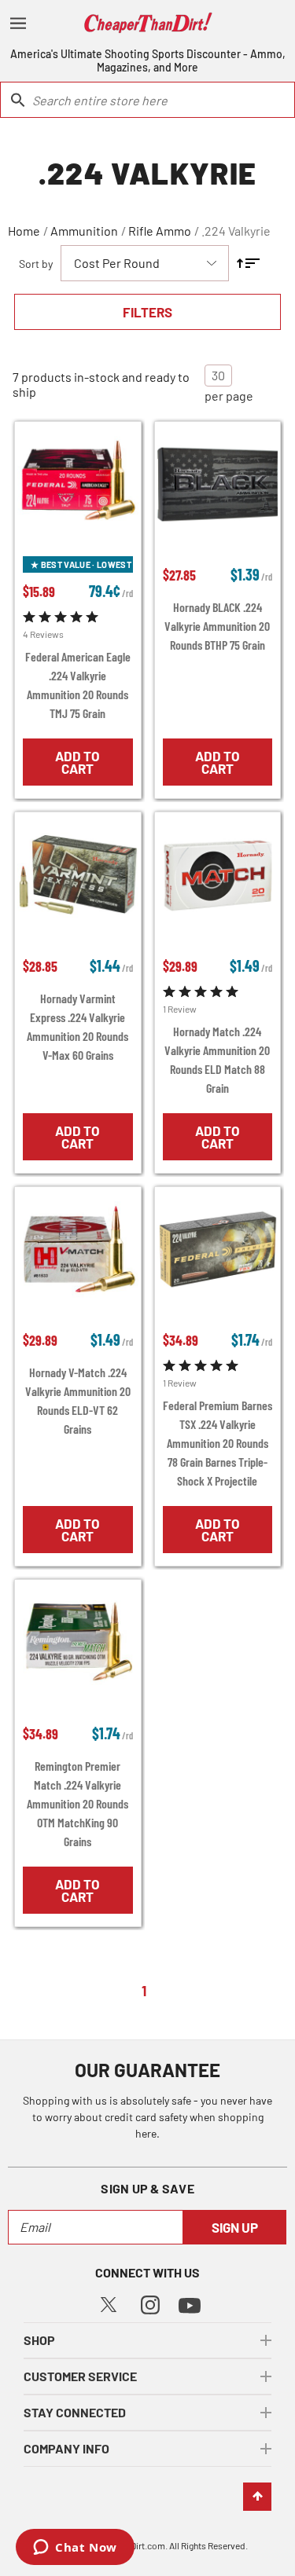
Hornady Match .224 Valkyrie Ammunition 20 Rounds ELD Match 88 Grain (217, 1059)
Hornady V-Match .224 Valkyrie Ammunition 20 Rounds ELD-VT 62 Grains (78, 1400)
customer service (80, 2376)
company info (66, 2448)
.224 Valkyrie (236, 231)
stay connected (75, 2412)
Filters (147, 312)
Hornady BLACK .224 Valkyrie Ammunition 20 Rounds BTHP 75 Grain (217, 626)
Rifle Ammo (160, 231)
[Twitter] (109, 2303)
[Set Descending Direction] (248, 263)
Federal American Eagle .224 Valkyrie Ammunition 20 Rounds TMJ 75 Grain (78, 685)
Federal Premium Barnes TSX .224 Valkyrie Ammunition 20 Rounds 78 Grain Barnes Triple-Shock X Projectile (218, 1443)
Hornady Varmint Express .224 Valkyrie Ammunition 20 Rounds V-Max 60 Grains (77, 1026)
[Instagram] (150, 2303)
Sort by (36, 264)
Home (24, 231)
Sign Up (235, 2227)
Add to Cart (77, 762)
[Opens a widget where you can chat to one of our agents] (75, 2549)
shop (39, 2340)
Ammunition (84, 231)
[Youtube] (190, 2304)
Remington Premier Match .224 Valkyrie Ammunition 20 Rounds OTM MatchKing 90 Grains (77, 1803)
